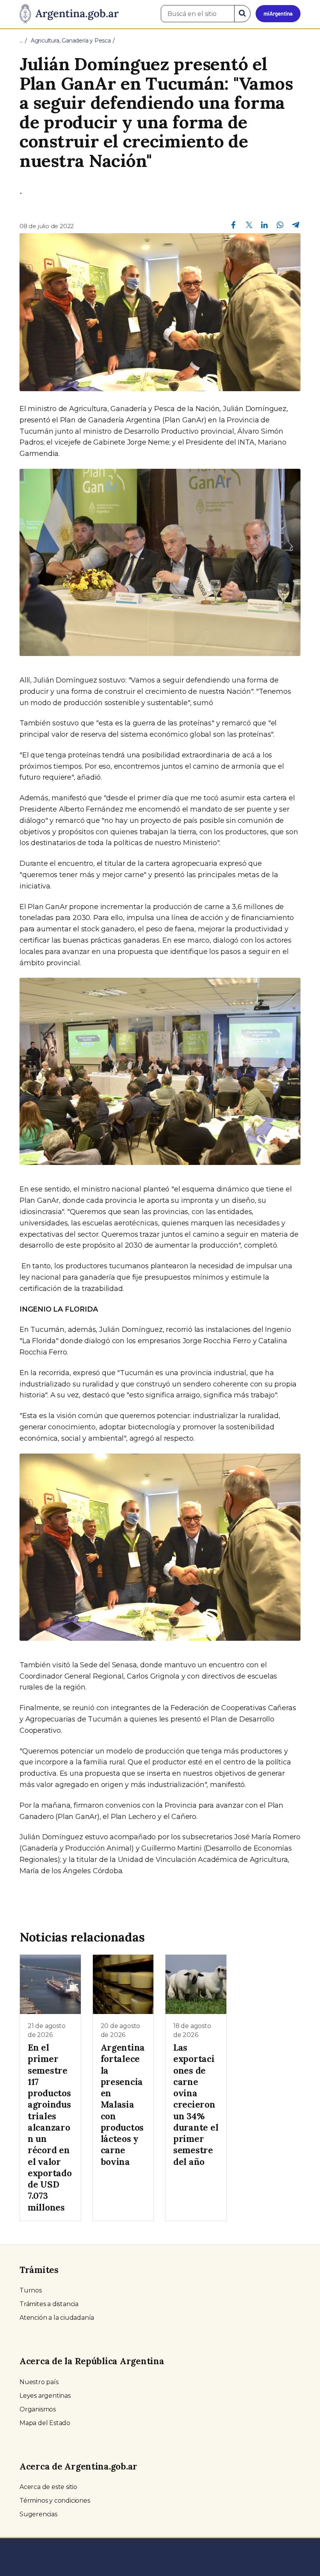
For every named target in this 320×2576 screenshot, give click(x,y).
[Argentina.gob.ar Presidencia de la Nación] (69, 14)
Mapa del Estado (45, 2423)
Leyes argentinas (45, 2396)
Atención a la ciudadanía (57, 2318)
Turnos (31, 2290)
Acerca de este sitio (48, 2487)
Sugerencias (38, 2514)
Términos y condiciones (55, 2501)
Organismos (38, 2409)
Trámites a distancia (49, 2304)
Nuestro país (39, 2382)
